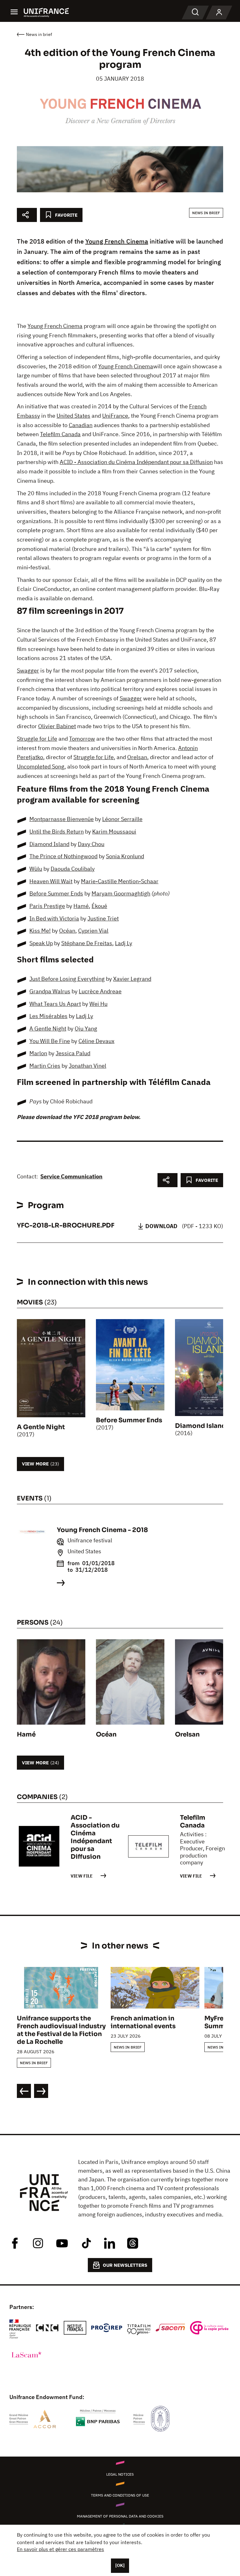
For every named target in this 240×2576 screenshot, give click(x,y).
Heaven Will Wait (51, 881)
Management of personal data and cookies (120, 2516)
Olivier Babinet (57, 726)
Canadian (81, 425)
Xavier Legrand (132, 979)
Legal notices (120, 2474)
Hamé (81, 906)
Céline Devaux (96, 1041)
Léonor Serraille (122, 819)
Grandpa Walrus (50, 991)
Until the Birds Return (57, 832)
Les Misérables (48, 1016)
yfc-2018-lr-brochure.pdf (66, 1225)
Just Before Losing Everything (67, 979)
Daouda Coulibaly (73, 869)
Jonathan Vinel (87, 1066)
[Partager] (27, 215)
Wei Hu (98, 1004)
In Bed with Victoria (54, 918)
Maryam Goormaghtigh (121, 893)
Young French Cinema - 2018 (102, 1530)
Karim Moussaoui (114, 832)
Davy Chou (91, 844)
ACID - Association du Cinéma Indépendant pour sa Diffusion (136, 462)
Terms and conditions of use (120, 2495)
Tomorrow (82, 739)
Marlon (38, 1053)
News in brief (206, 213)
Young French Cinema (117, 241)
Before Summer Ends (56, 893)
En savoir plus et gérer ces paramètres (60, 2549)
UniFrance (115, 416)
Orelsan (137, 757)
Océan (67, 931)
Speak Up (41, 943)
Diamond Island (49, 844)
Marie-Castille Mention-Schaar (120, 881)
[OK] (120, 2565)
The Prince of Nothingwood (63, 856)
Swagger (28, 670)
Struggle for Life (37, 739)
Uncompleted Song (41, 766)
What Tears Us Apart (55, 1004)
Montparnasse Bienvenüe (62, 819)
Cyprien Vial (93, 931)
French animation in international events (143, 2022)
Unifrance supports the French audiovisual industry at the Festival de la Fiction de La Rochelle (61, 2030)
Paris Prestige (47, 906)
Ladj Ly (124, 943)
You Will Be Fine (50, 1041)
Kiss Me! (40, 931)
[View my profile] (219, 13)
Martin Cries (45, 1066)
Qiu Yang (86, 1028)
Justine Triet (103, 918)
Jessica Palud (73, 1053)
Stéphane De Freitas (87, 943)
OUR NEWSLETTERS (125, 2265)
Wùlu (36, 869)
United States (73, 416)
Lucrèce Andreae (100, 991)
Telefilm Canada (60, 434)
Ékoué (99, 906)
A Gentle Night (48, 1028)
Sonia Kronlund (125, 856)
